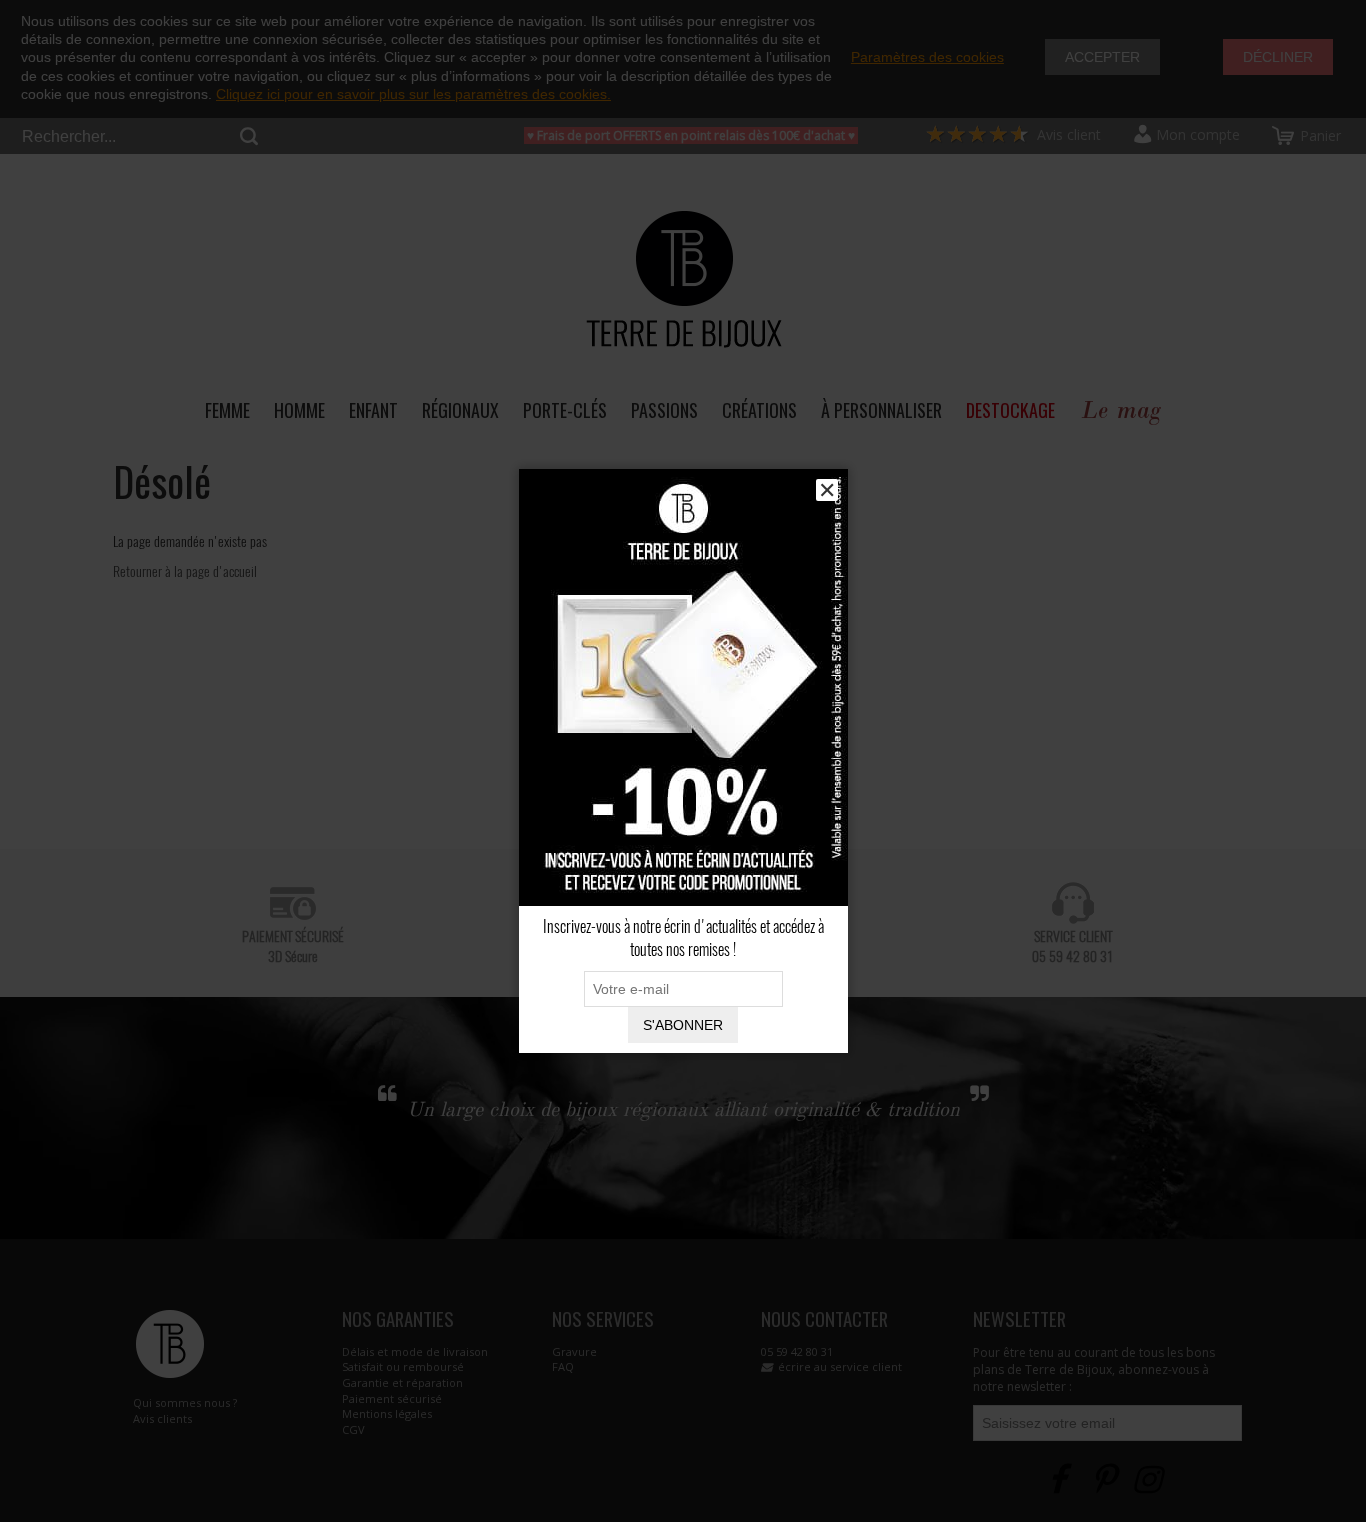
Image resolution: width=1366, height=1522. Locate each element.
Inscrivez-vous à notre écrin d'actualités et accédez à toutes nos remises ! (683, 938)
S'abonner (683, 1025)
